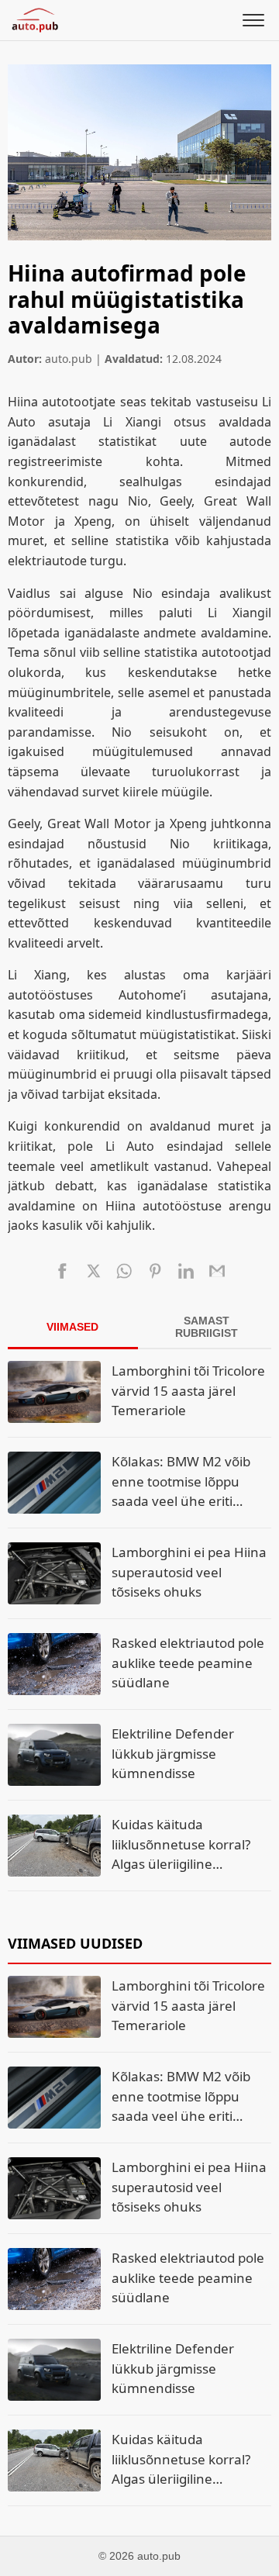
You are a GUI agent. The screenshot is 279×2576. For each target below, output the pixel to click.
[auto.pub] (35, 20)
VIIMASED (72, 1327)
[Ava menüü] (253, 20)
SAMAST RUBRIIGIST (207, 1327)
